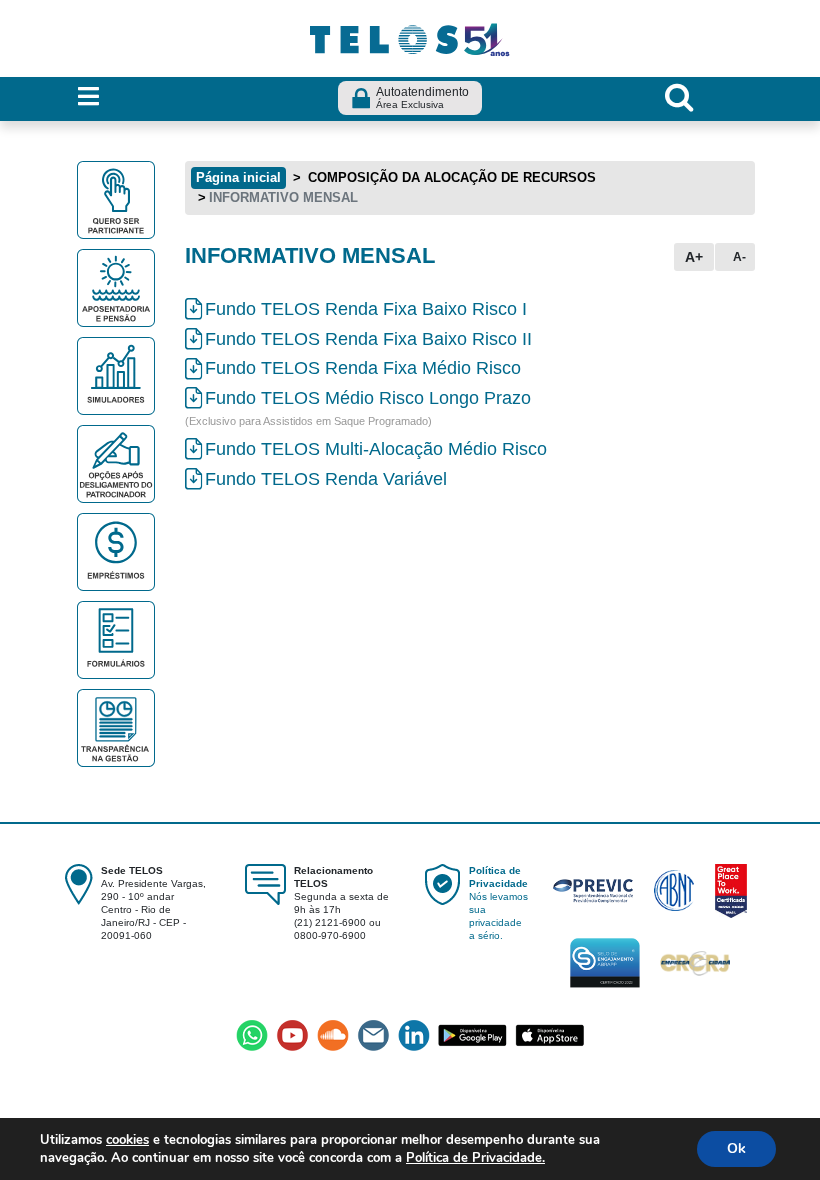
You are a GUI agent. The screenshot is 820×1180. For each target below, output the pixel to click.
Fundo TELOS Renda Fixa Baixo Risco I (366, 309)
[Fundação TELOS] (410, 37)
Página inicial (238, 177)
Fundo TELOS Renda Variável (326, 479)
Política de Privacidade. (475, 1158)
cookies (127, 1140)
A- (739, 257)
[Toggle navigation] (88, 97)
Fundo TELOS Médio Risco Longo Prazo (368, 398)
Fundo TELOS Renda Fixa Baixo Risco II (368, 339)
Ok (736, 1148)
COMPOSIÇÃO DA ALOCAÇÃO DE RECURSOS (450, 177)
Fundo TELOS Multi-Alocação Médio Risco (376, 449)
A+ (694, 257)
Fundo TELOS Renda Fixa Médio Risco (363, 368)
